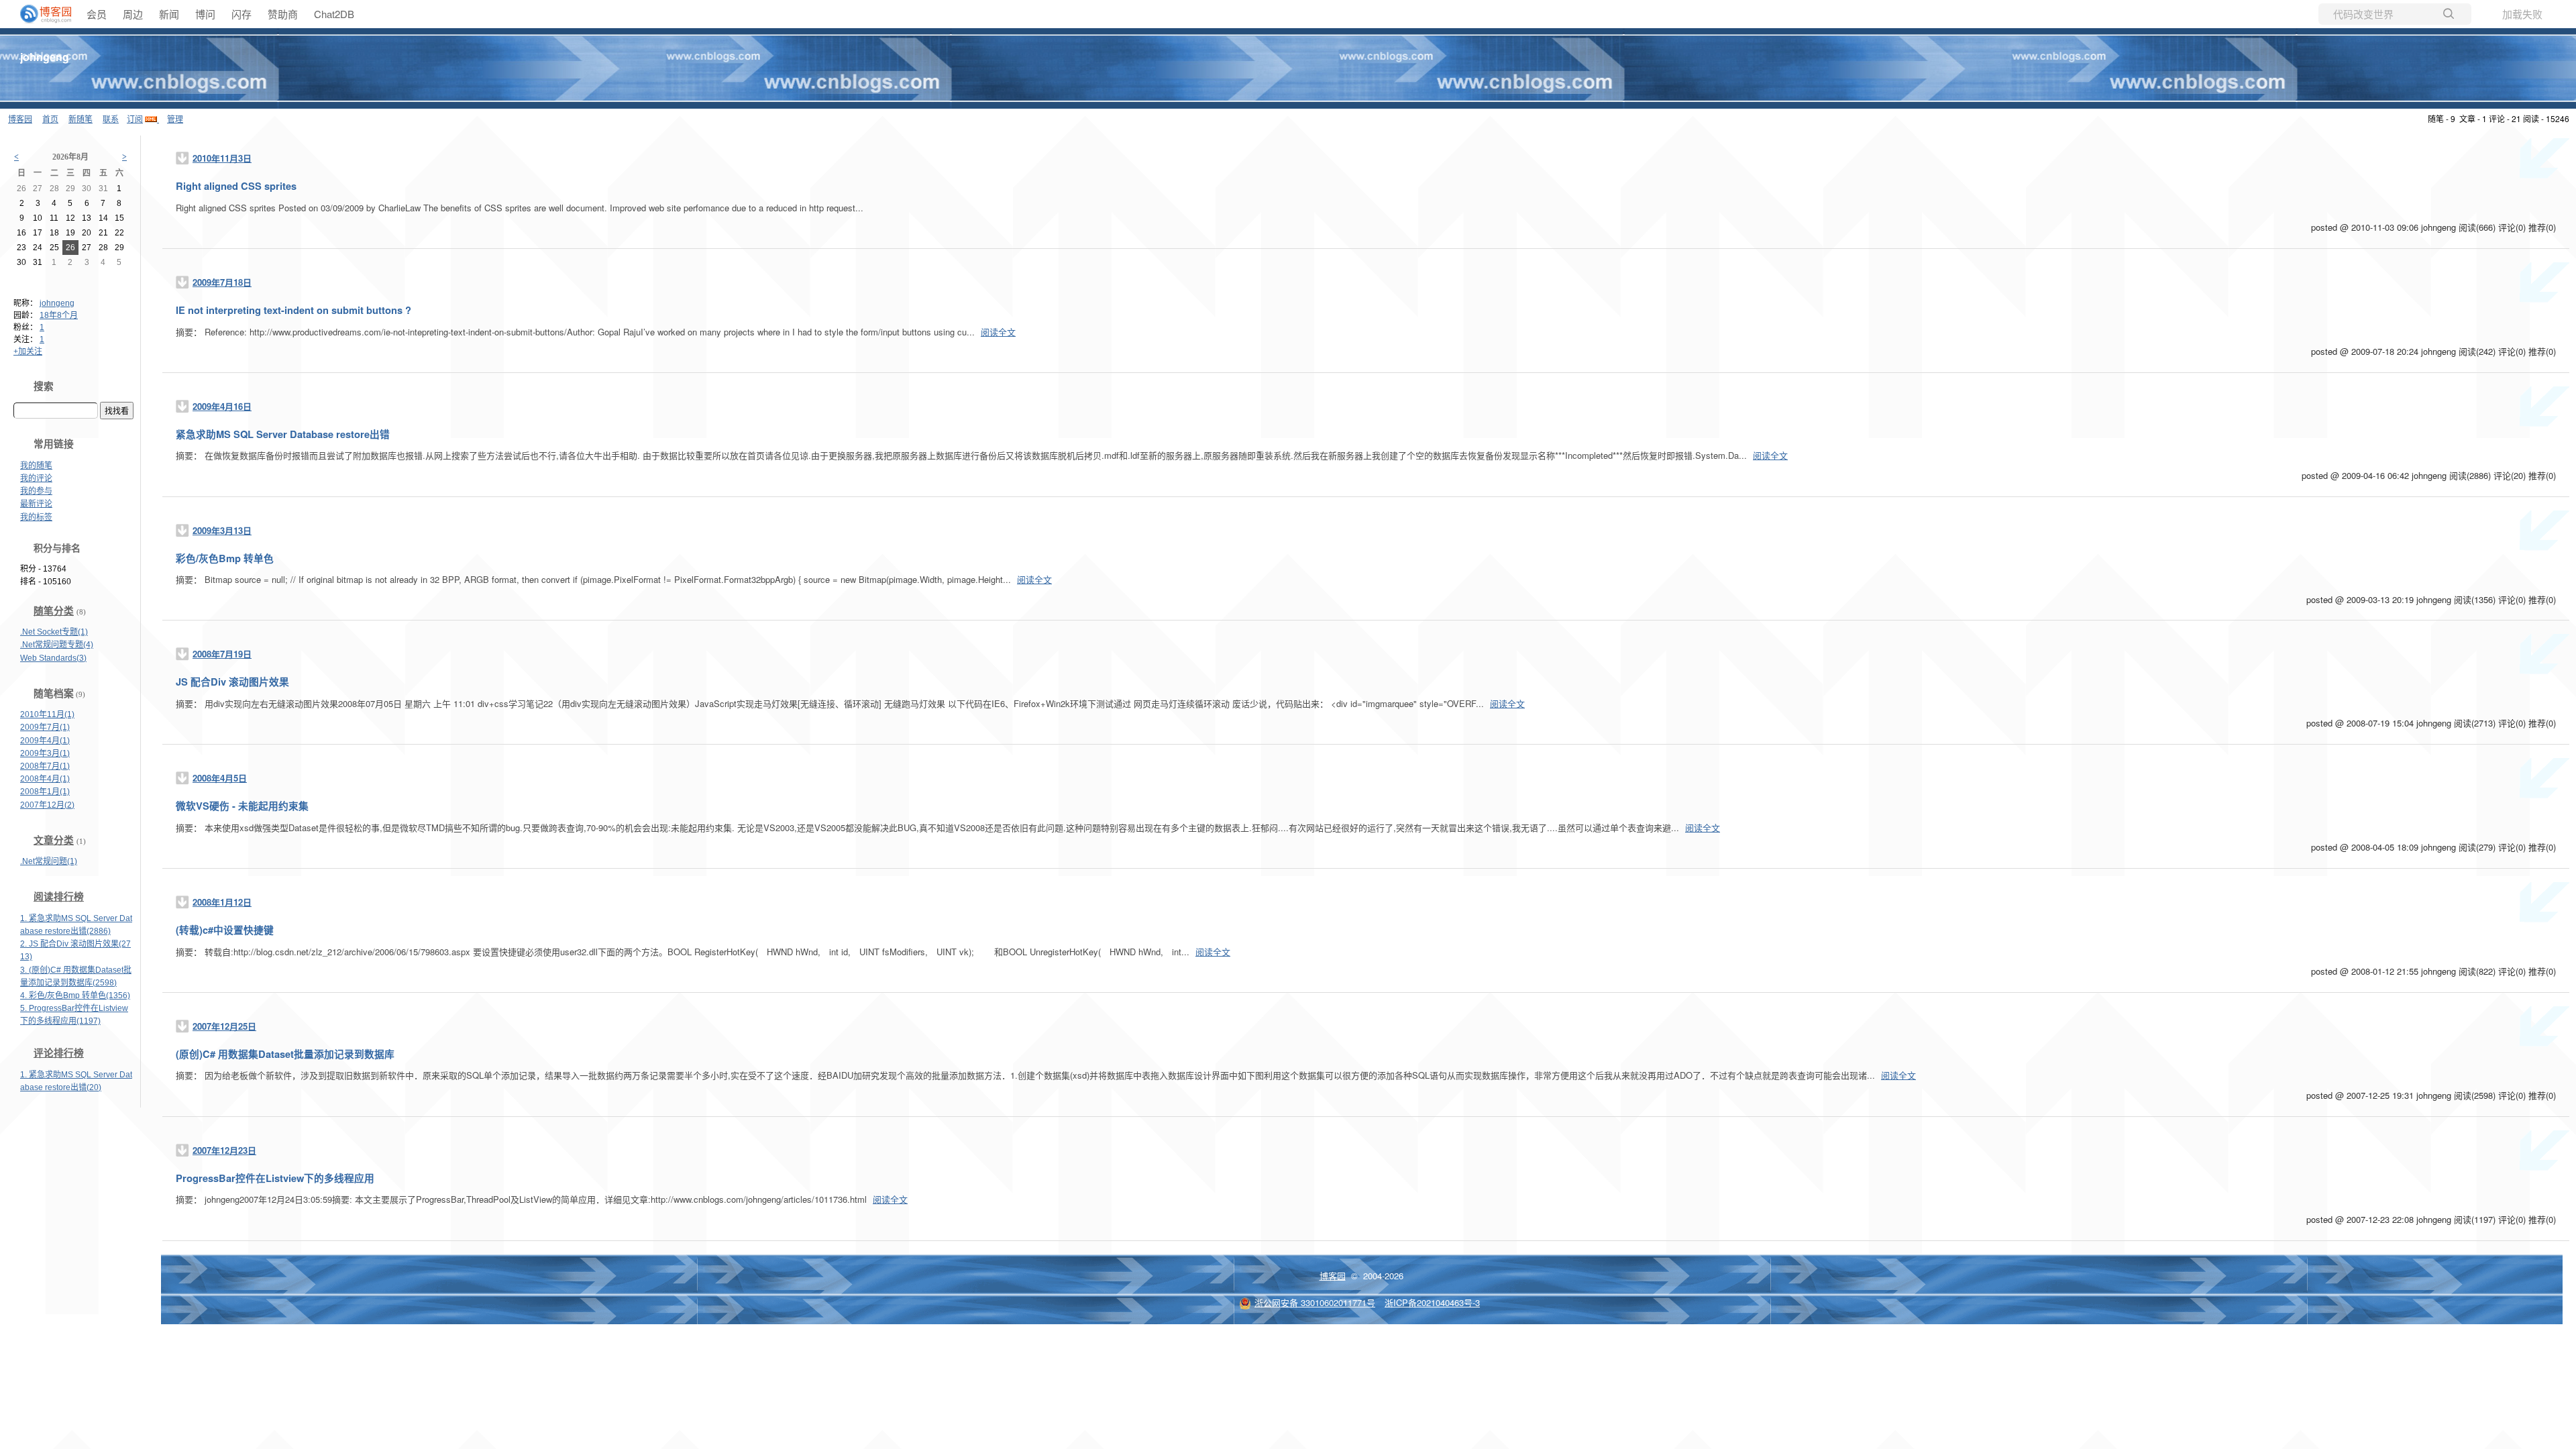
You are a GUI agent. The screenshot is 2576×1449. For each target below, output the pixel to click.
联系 (111, 118)
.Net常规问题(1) (49, 861)
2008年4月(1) (45, 779)
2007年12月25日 (224, 1026)
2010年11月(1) (47, 714)
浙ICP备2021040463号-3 (1432, 1302)
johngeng (45, 57)
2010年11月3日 (222, 158)
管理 (175, 118)
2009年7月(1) (45, 727)
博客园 (20, 118)
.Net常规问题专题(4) (57, 645)
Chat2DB (334, 14)
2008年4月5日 (220, 778)
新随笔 (80, 118)
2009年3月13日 (222, 530)
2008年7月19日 (222, 654)
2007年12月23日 (224, 1150)
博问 (205, 14)
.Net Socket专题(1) (54, 632)
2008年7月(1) (45, 766)
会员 (97, 14)
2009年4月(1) (45, 741)
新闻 (169, 14)
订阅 (135, 118)
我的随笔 (36, 466)
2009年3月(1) (45, 753)
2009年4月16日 (222, 406)
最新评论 (36, 504)
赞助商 (283, 14)
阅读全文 (998, 332)
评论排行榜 (59, 1053)
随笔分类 (54, 611)
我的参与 (36, 491)
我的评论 (36, 478)
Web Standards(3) (53, 658)
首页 (50, 118)
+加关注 (28, 352)
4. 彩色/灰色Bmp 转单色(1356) (75, 996)
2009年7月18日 (222, 282)
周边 (133, 14)
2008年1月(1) (45, 792)
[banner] (40, 14)
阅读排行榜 (59, 897)
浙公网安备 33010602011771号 (1315, 1302)
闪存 (241, 14)
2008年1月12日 (222, 902)
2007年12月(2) (47, 805)
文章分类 (54, 841)
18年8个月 (59, 315)
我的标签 (36, 517)
